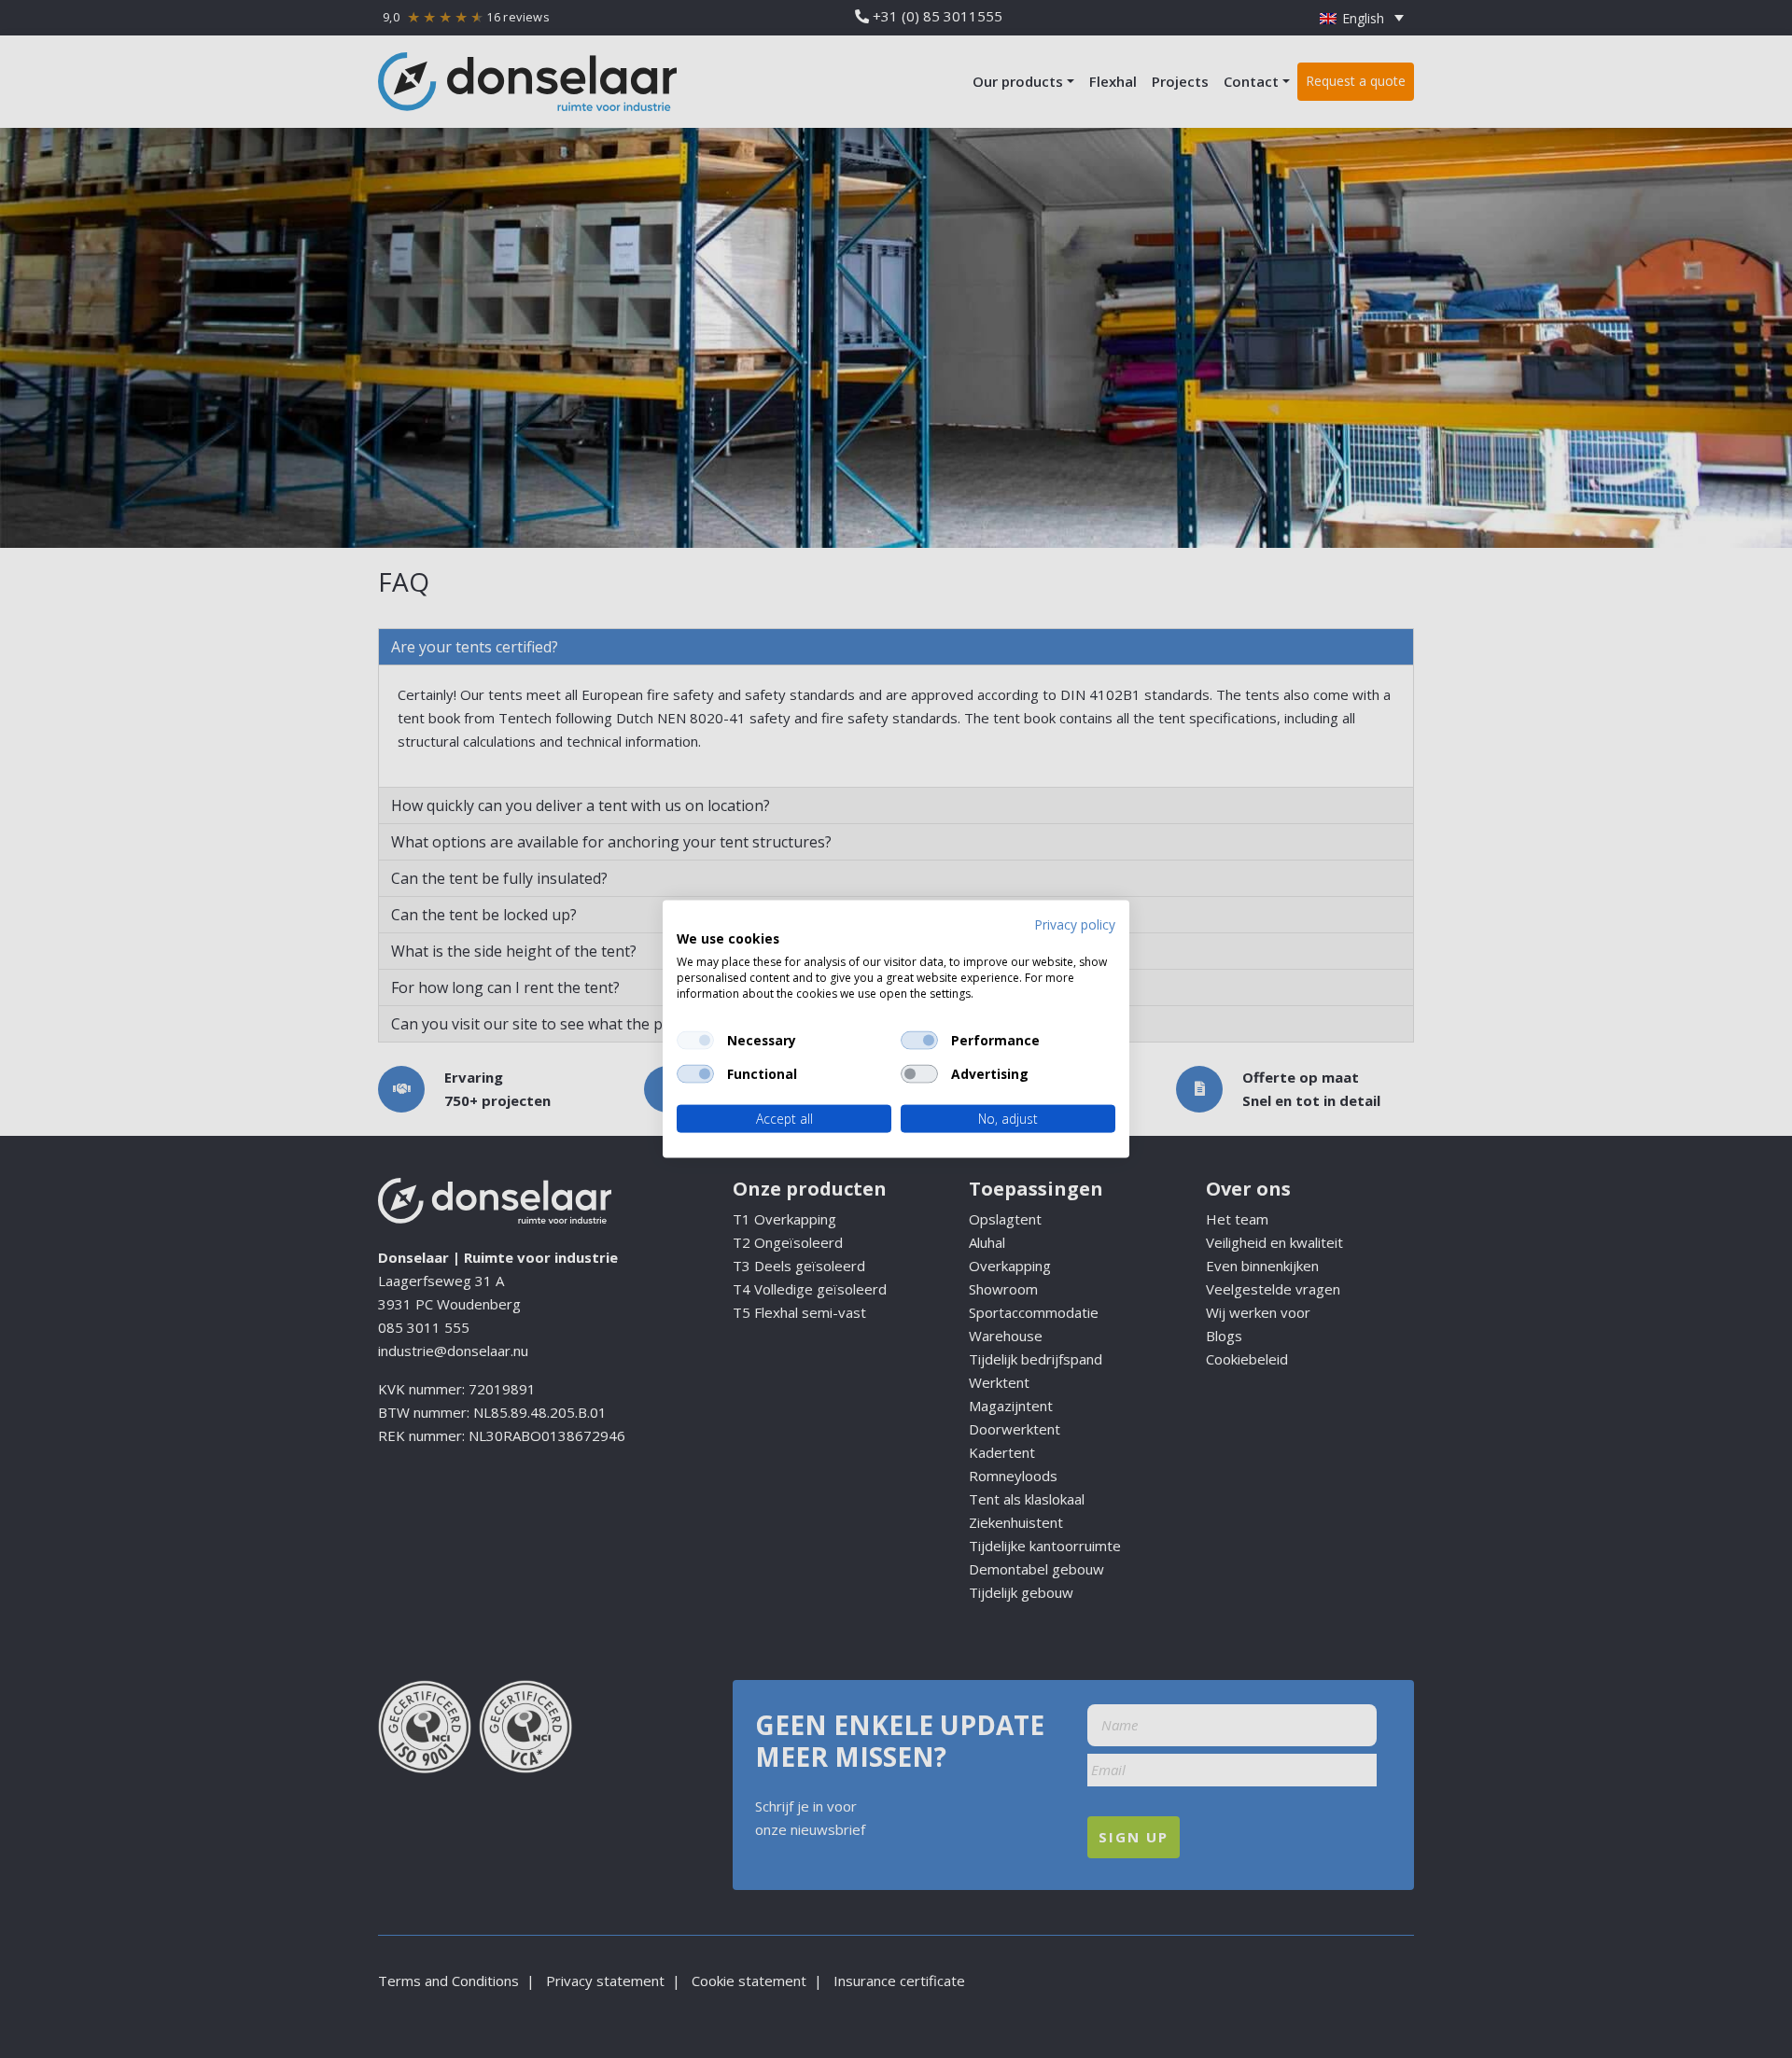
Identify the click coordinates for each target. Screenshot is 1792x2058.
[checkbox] (695, 1040)
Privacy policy (1075, 924)
